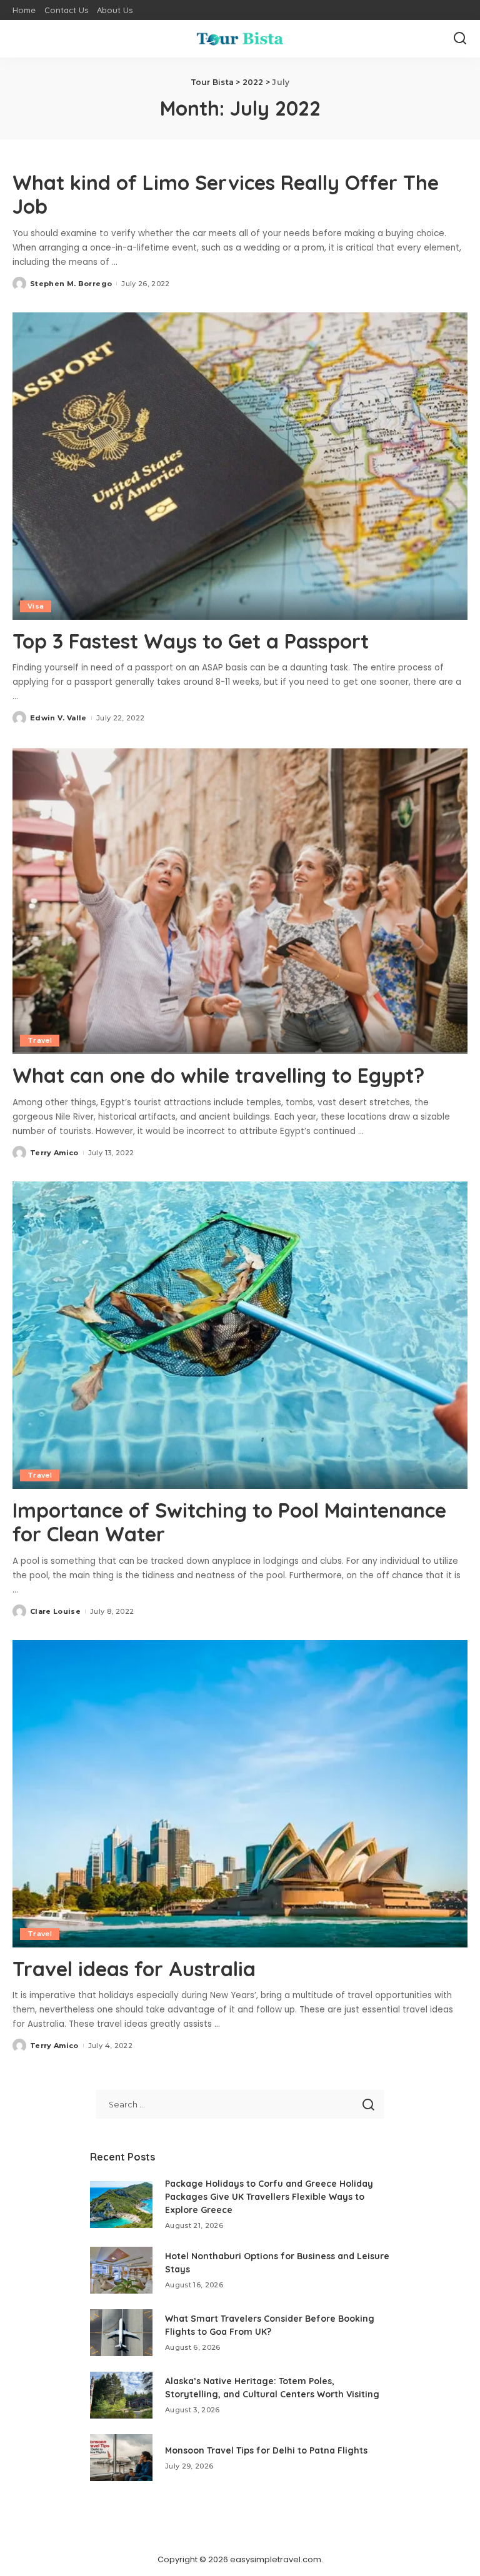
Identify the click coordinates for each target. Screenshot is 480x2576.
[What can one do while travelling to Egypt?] (240, 900)
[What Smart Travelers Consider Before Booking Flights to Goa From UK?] (121, 2333)
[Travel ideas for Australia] (240, 1794)
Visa (36, 606)
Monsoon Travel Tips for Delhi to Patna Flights (266, 2450)
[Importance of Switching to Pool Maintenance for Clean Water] (240, 1335)
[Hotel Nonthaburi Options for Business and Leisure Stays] (121, 2270)
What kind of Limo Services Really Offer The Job (226, 194)
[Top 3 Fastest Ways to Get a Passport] (240, 466)
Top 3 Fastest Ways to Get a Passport (191, 641)
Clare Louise (55, 1611)
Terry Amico (54, 1153)
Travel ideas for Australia (134, 1969)
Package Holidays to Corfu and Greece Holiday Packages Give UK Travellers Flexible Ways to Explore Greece (269, 2197)
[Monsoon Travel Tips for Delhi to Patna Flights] (121, 2458)
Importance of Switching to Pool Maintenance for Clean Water (229, 1522)
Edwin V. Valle (58, 718)
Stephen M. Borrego (71, 284)
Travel (40, 1040)
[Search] (460, 39)
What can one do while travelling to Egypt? (218, 1075)
